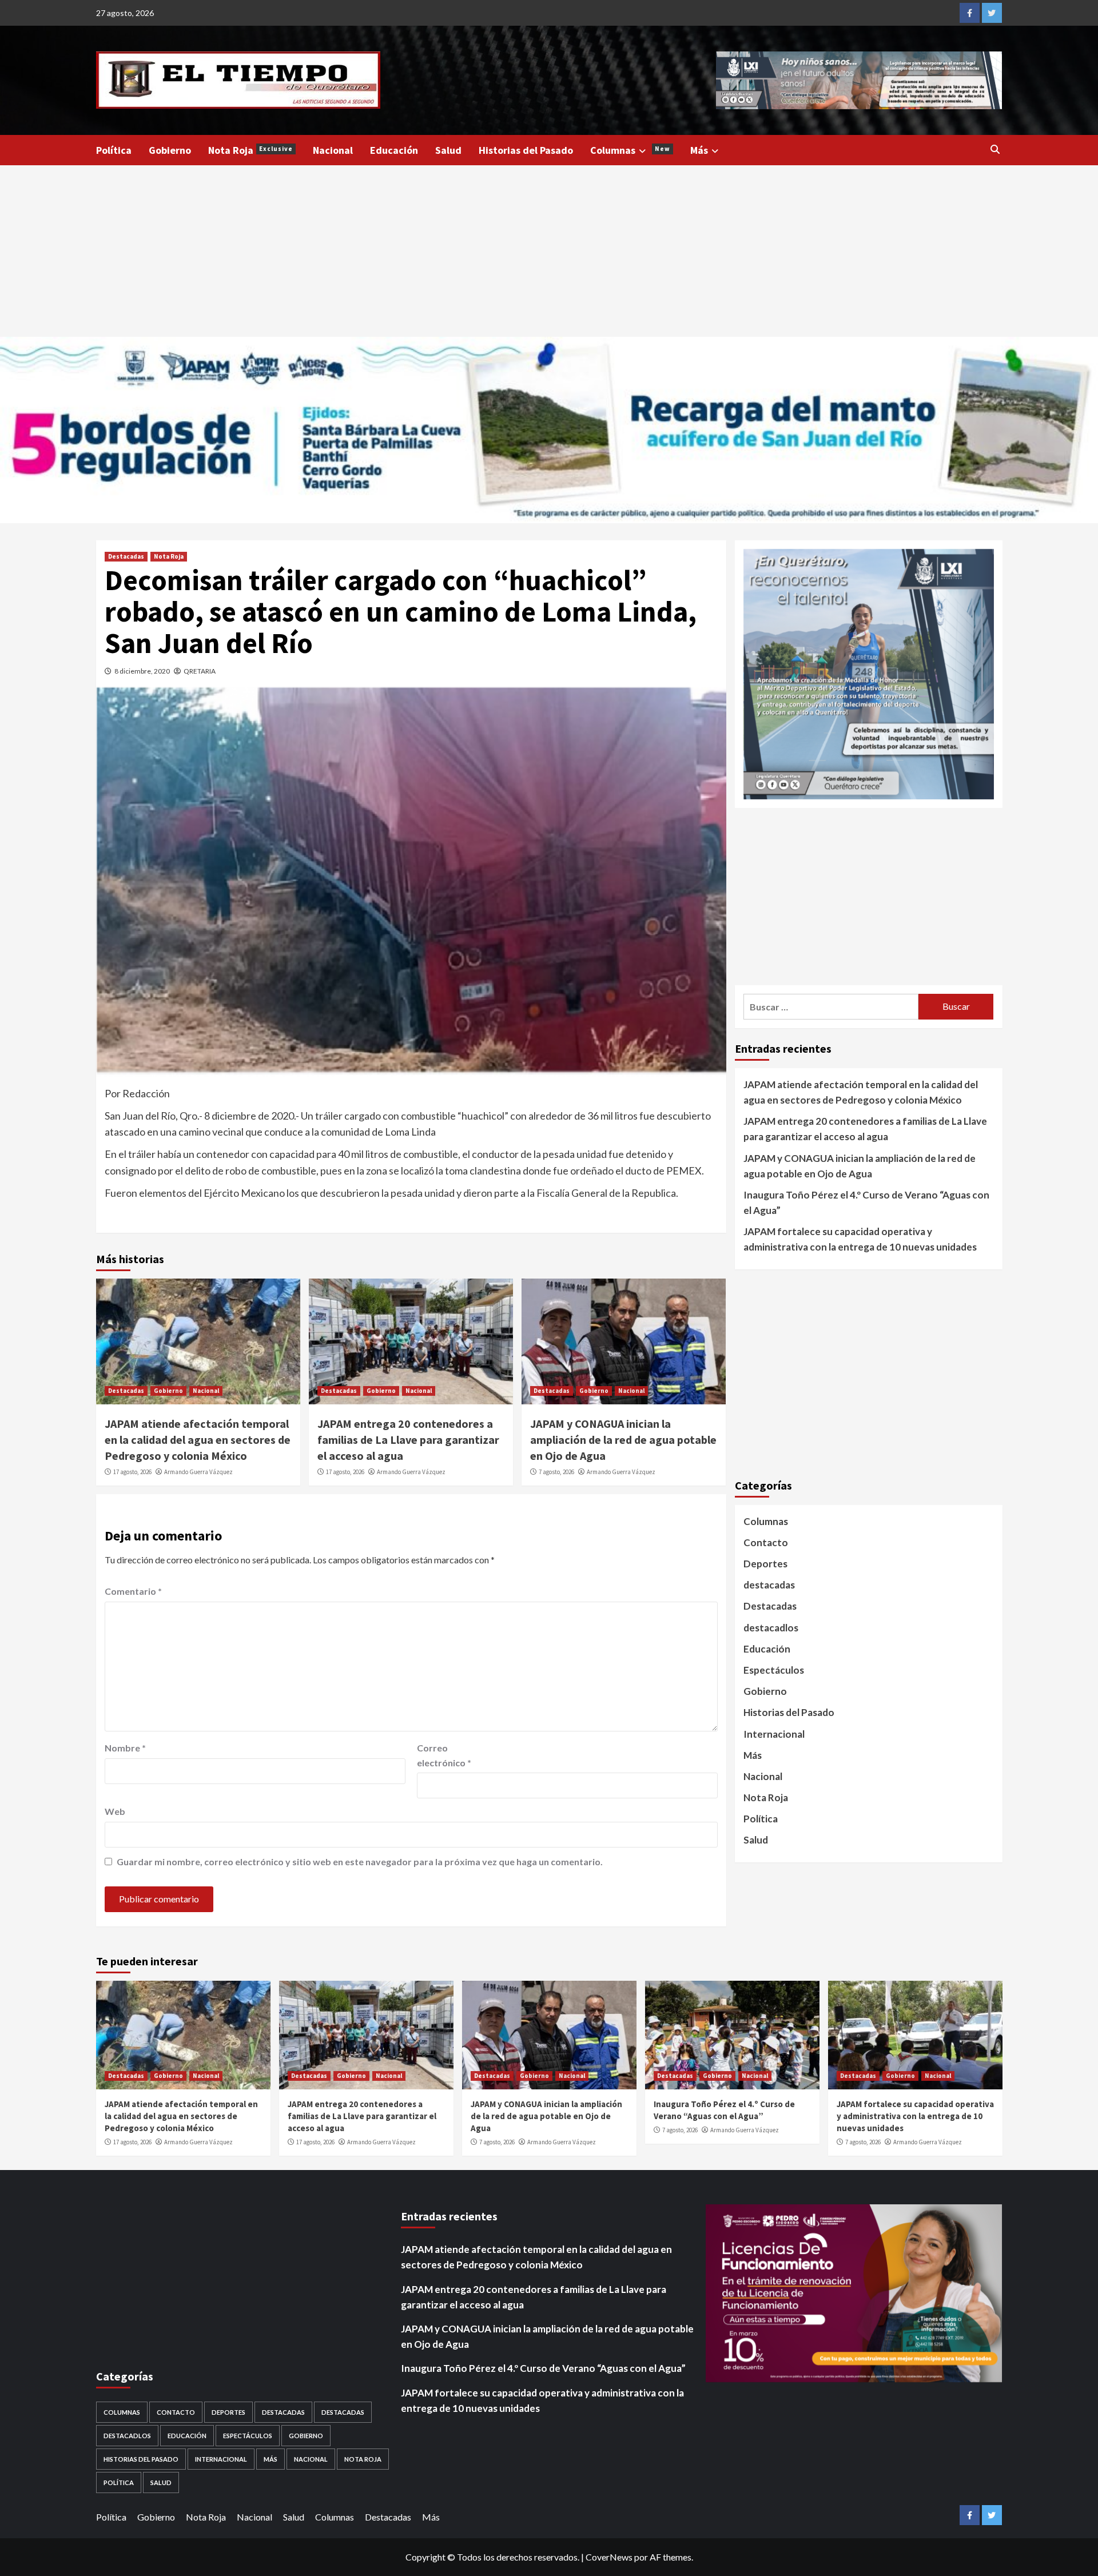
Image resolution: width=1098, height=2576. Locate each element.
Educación (394, 150)
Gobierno (170, 150)
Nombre (125, 1748)
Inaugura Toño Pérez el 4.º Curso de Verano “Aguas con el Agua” (866, 1203)
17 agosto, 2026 (132, 1472)
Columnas (630, 150)
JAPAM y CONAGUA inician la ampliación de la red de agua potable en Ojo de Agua (623, 1440)
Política (114, 150)
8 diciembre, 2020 (142, 671)
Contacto (766, 1542)
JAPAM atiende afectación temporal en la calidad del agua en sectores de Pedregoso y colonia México (198, 1440)
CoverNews (609, 2557)
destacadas (769, 1585)
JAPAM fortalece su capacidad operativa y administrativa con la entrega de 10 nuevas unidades (860, 1240)
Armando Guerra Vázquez (198, 1472)
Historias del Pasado (526, 150)
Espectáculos (774, 1670)
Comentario (133, 1591)
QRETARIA (200, 671)
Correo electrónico (444, 1755)
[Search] (995, 149)
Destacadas (126, 556)
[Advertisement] (549, 251)
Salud (448, 150)
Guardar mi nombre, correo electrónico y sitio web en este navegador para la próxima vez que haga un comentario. (360, 1862)
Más (699, 150)
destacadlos (771, 1628)
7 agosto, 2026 (556, 1472)
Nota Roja (250, 150)
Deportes (765, 1564)
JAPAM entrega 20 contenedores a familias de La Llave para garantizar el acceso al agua (408, 1440)
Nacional (333, 150)
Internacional (774, 1734)
